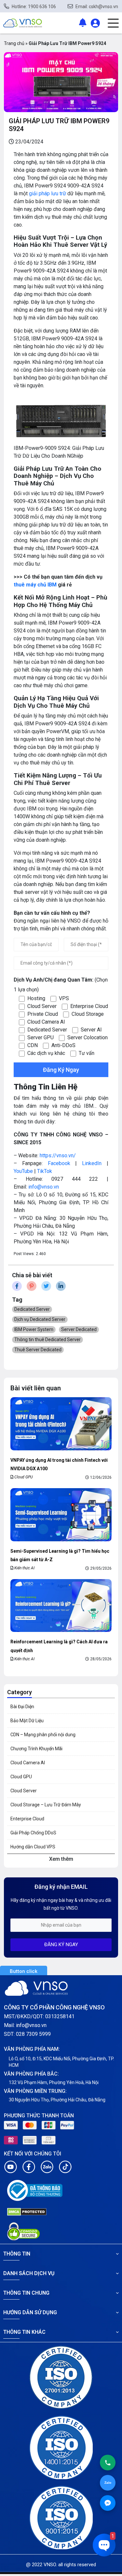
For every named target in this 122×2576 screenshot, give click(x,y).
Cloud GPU (24, 1477)
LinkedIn (92, 1163)
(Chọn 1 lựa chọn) (61, 985)
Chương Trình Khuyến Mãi (36, 1749)
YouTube (23, 1171)
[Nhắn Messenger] (108, 2503)
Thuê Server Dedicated (38, 1350)
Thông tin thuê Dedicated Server (47, 1340)
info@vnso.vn (44, 1187)
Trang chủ (14, 43)
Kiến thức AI (24, 1568)
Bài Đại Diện (22, 1707)
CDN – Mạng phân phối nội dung (43, 1735)
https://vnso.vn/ (58, 1155)
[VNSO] (23, 23)
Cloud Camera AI (28, 1763)
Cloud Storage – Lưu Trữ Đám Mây (46, 1805)
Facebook (59, 1163)
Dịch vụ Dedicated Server (40, 1319)
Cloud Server (24, 1791)
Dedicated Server (32, 1309)
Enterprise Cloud (27, 1819)
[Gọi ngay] (108, 2463)
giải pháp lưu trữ (47, 193)
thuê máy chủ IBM (35, 585)
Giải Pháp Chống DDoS (33, 1833)
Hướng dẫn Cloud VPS (33, 1847)
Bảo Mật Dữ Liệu (27, 1721)
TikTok (45, 1171)
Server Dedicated (79, 1329)
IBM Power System (34, 1329)
